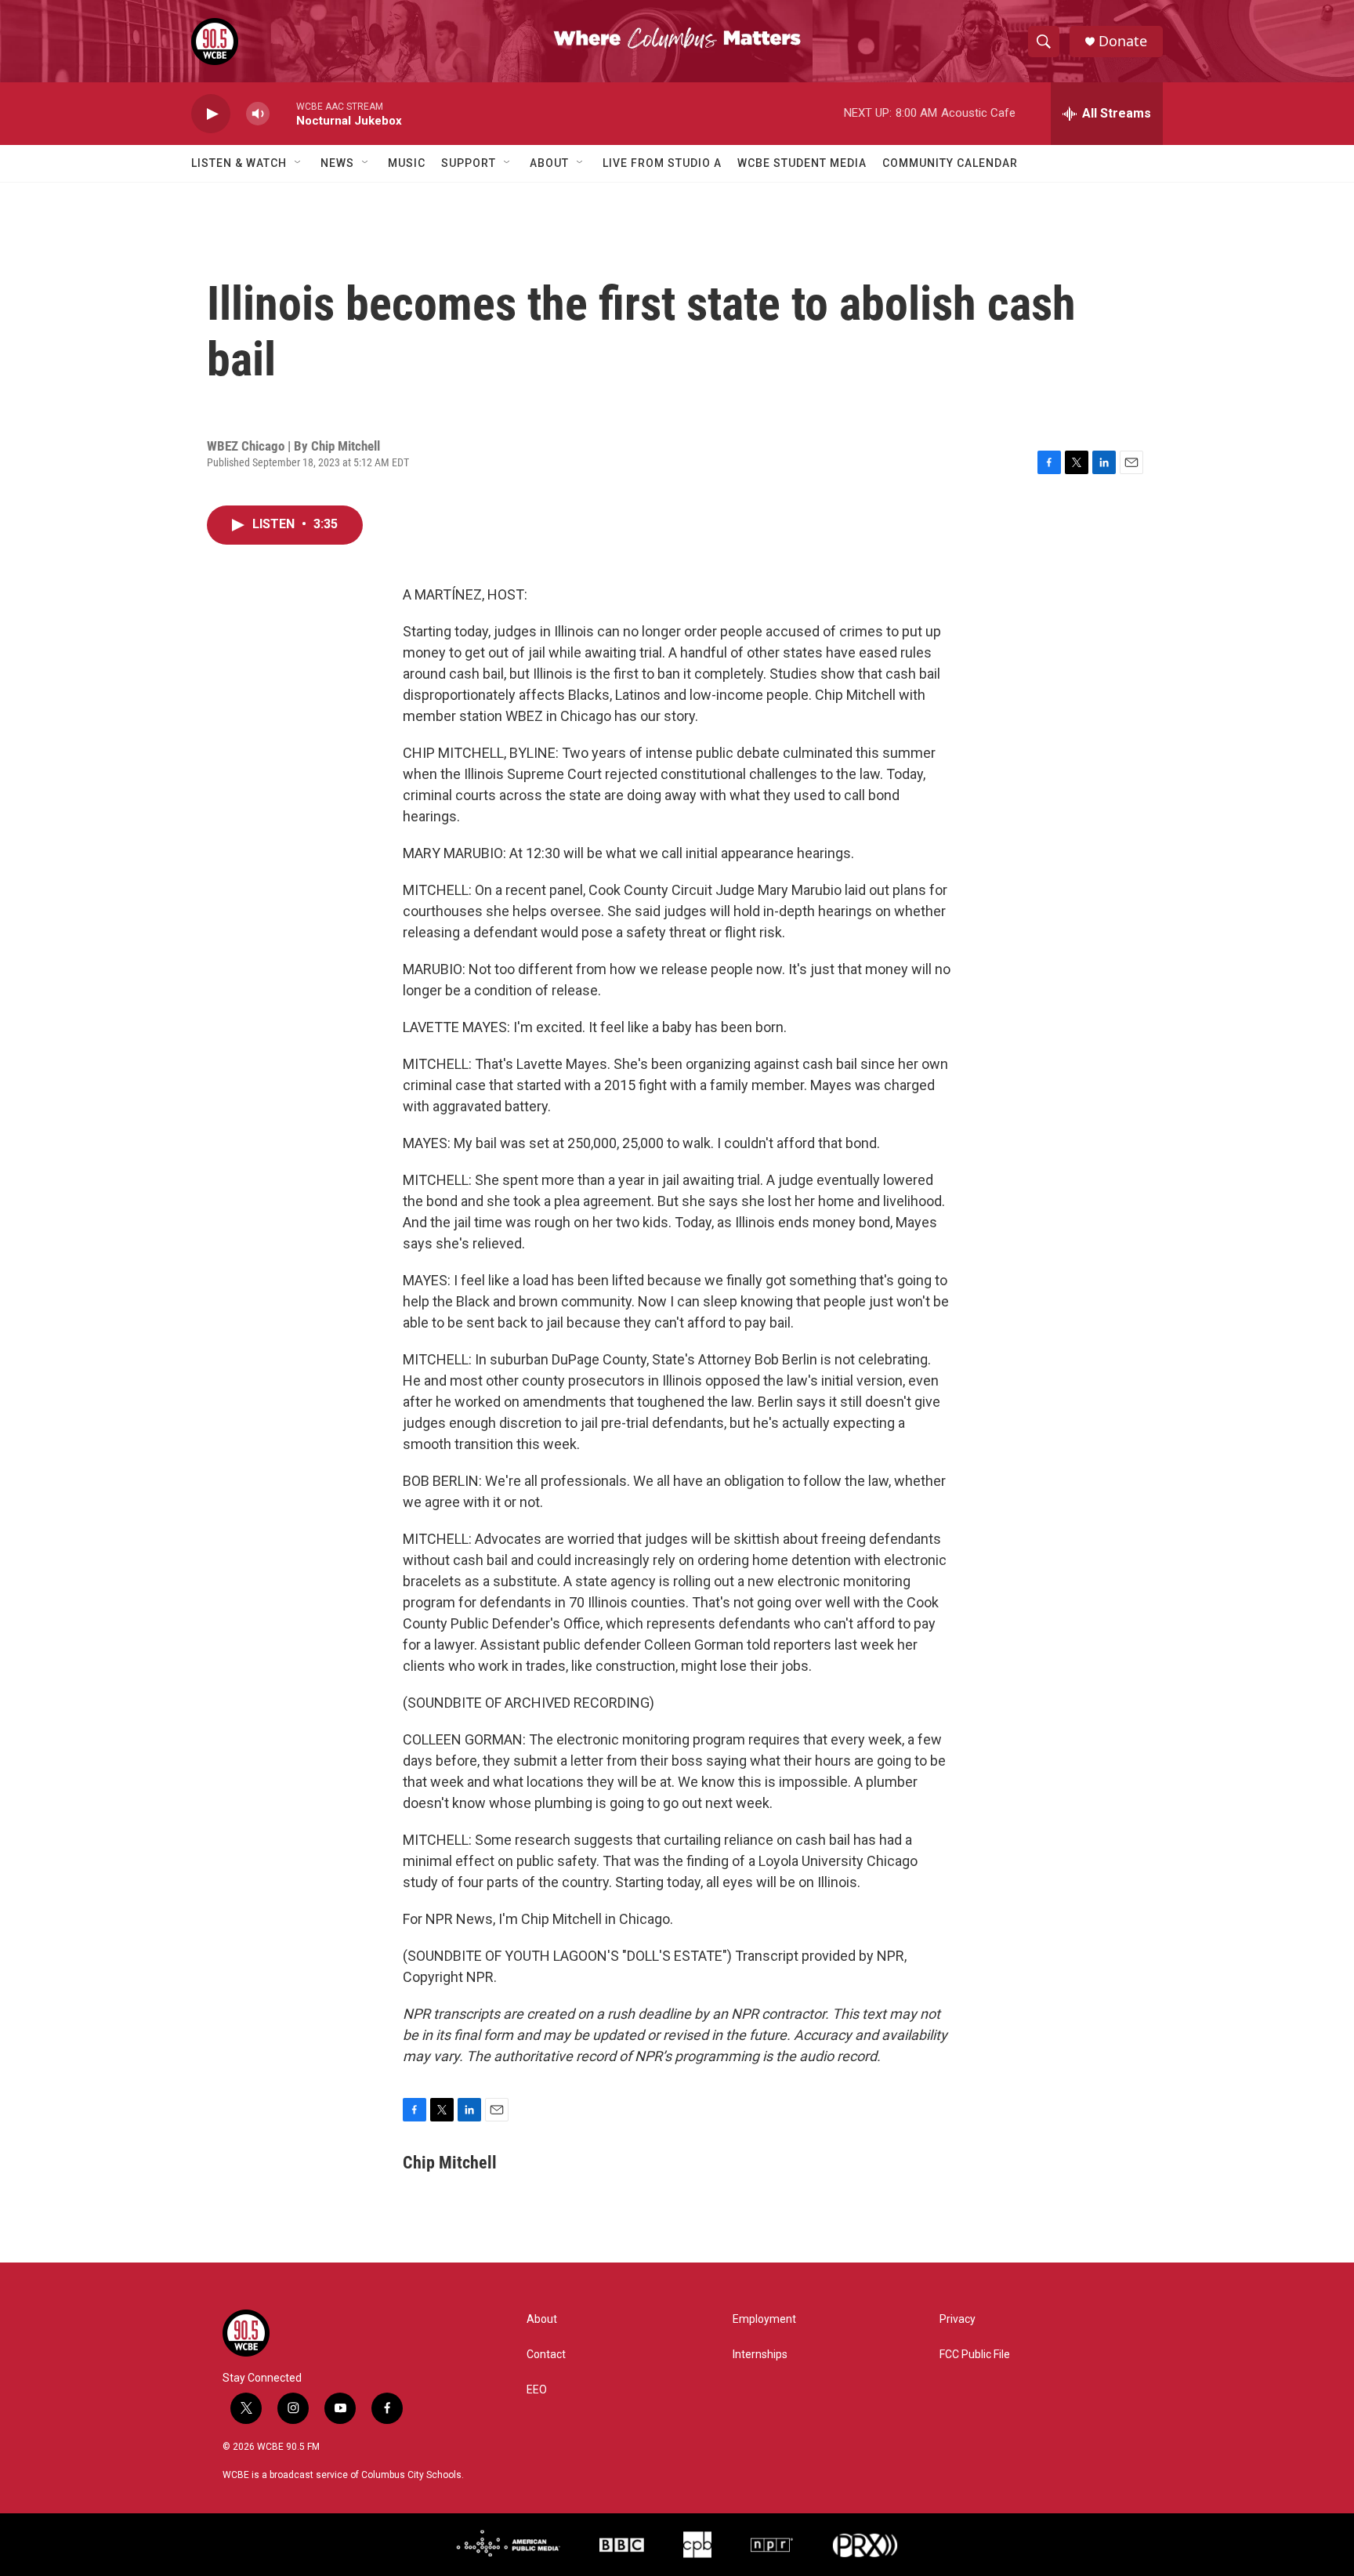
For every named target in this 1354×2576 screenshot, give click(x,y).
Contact (546, 2355)
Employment (764, 2319)
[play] (211, 114)
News (337, 163)
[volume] (258, 114)
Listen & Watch (239, 163)
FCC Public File (975, 2355)
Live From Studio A (662, 163)
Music (407, 163)
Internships (760, 2355)
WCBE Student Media (802, 163)
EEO (537, 2390)
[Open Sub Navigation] (299, 163)
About (549, 163)
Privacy (958, 2319)
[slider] (283, 113)
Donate (1123, 41)
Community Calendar (950, 163)
